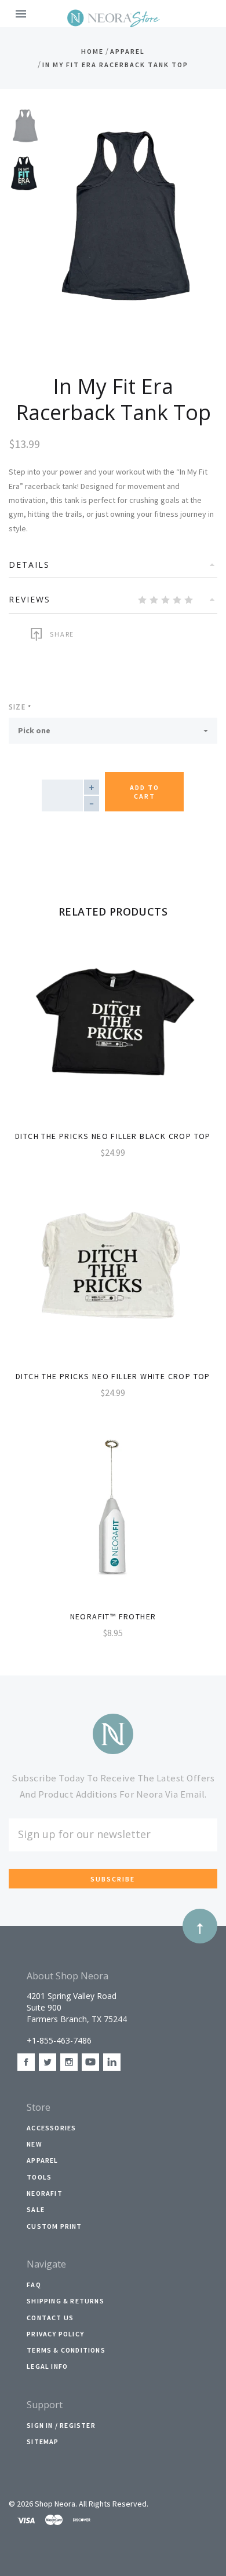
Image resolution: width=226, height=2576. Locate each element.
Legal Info (47, 2366)
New (34, 2144)
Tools (39, 2177)
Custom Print (54, 2226)
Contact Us (50, 2318)
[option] (26, 126)
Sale (36, 2209)
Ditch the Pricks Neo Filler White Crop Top (113, 1376)
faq (34, 2285)
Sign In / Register (61, 2425)
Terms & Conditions (66, 2350)
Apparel (42, 2160)
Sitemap (43, 2441)
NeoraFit (45, 2193)
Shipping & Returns (65, 2301)
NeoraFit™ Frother (113, 1616)
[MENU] (23, 14)
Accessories (51, 2128)
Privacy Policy (55, 2334)
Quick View (113, 1036)
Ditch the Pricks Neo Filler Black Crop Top (113, 1136)
